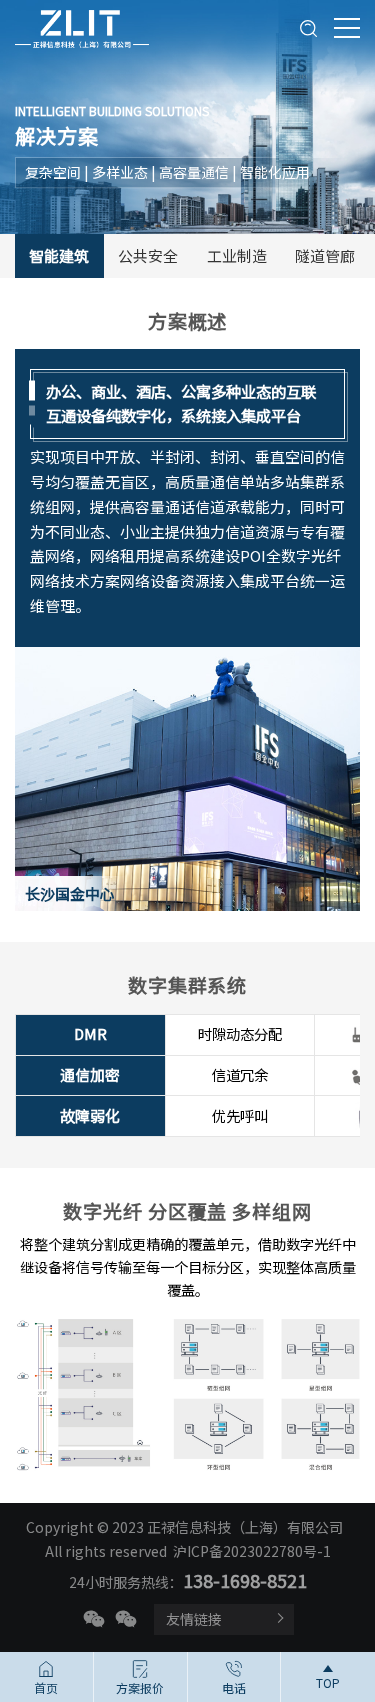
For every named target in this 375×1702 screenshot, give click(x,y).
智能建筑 (59, 255)
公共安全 (148, 255)
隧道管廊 (325, 255)
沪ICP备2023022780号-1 (252, 1551)
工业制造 (237, 255)
